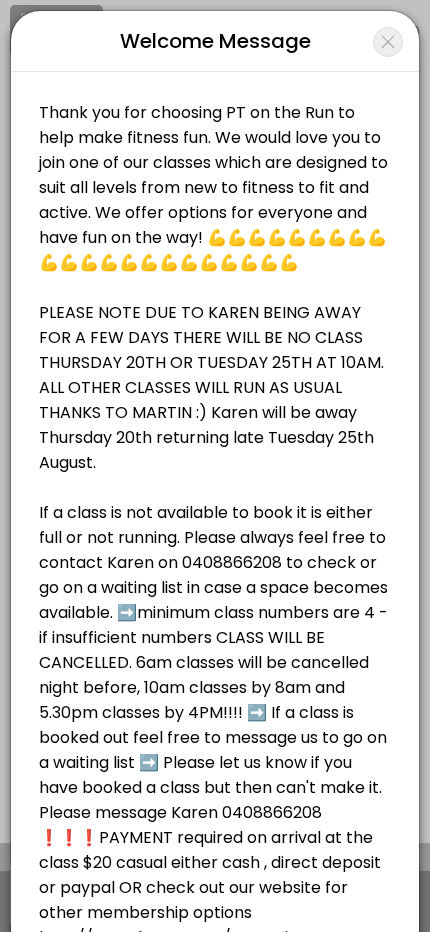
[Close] (388, 42)
